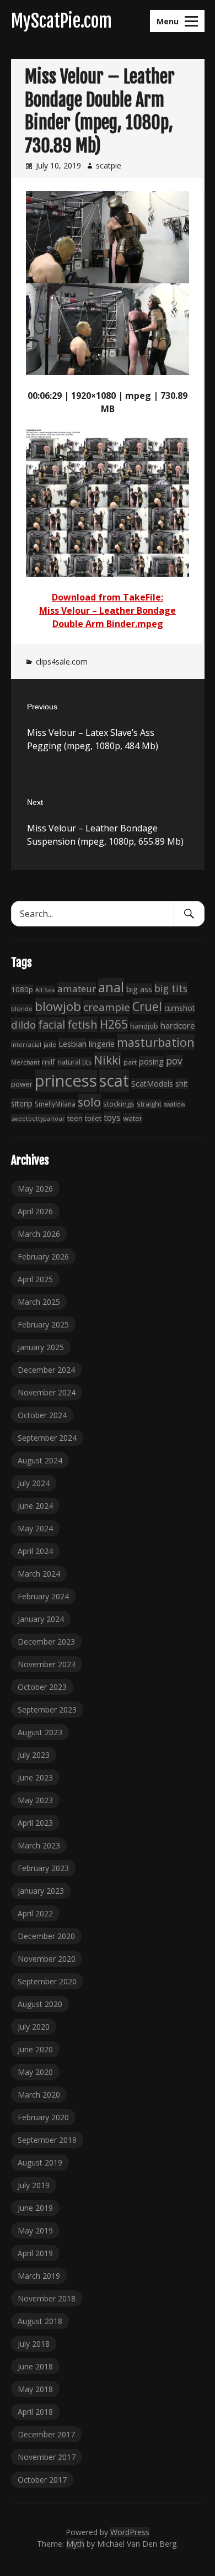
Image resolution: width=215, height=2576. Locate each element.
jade (50, 1044)
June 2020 (35, 2049)
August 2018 (40, 2321)
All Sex (45, 990)
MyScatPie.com (61, 21)
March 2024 (39, 1574)
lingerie (102, 1044)
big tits (171, 988)
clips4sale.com (62, 662)
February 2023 (43, 1868)
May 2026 (35, 1189)
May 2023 (35, 1800)
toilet (93, 1118)
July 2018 (34, 2344)
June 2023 (35, 1777)
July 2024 (34, 1483)
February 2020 (43, 2117)
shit (181, 1084)
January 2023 (41, 1891)
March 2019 (39, 2276)
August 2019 (40, 2163)
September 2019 (47, 2140)
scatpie (109, 165)
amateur (77, 989)
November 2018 (47, 2298)
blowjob (58, 1006)
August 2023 (40, 1732)
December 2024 (46, 1370)
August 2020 (40, 2004)
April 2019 (35, 2253)
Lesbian (72, 1044)
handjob (144, 1026)
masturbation (156, 1042)
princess (66, 1081)
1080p (22, 989)
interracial (26, 1044)
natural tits (74, 1062)
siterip (22, 1103)
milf (49, 1062)
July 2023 (34, 1755)
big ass (139, 989)
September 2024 (47, 1438)
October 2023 (42, 1687)
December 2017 (46, 2434)
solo (89, 1102)
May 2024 (35, 1528)
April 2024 (35, 1551)
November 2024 (47, 1392)
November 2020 (47, 1959)
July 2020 (34, 2027)
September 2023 (47, 1710)
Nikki (108, 1060)
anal (111, 987)
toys (112, 1118)
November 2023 (47, 1664)
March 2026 (39, 1234)
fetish (82, 1024)
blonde (22, 1008)
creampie (107, 1007)
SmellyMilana (55, 1104)
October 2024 (42, 1415)
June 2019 (35, 2208)
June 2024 (35, 1506)
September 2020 (47, 1981)
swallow (174, 1104)
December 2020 (46, 1936)
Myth (75, 2544)
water (133, 1118)
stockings (119, 1104)
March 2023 (39, 1845)
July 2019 (34, 2185)
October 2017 (42, 2480)
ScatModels (152, 1084)
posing (151, 1061)
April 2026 (35, 1211)
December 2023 (46, 1642)
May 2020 (35, 2072)
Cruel (147, 1006)
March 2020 (39, 2095)
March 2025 (39, 1302)
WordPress (130, 2532)
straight (149, 1104)
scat (114, 1081)
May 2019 (35, 2230)
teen (75, 1118)
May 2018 (35, 2389)
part (130, 1062)
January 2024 (41, 1619)
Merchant (25, 1062)
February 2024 (43, 1596)
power (22, 1084)
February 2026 (43, 1257)
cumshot (179, 1008)
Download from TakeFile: (108, 597)
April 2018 (35, 2412)
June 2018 (35, 2366)
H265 (114, 1024)
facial (52, 1024)
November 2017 (47, 2457)
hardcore (178, 1025)
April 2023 (35, 1823)
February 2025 (43, 1324)
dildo (23, 1024)
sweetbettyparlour (38, 1118)
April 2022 (35, 1913)
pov (174, 1061)
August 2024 (40, 1460)
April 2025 (35, 1279)
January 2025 (41, 1347)
